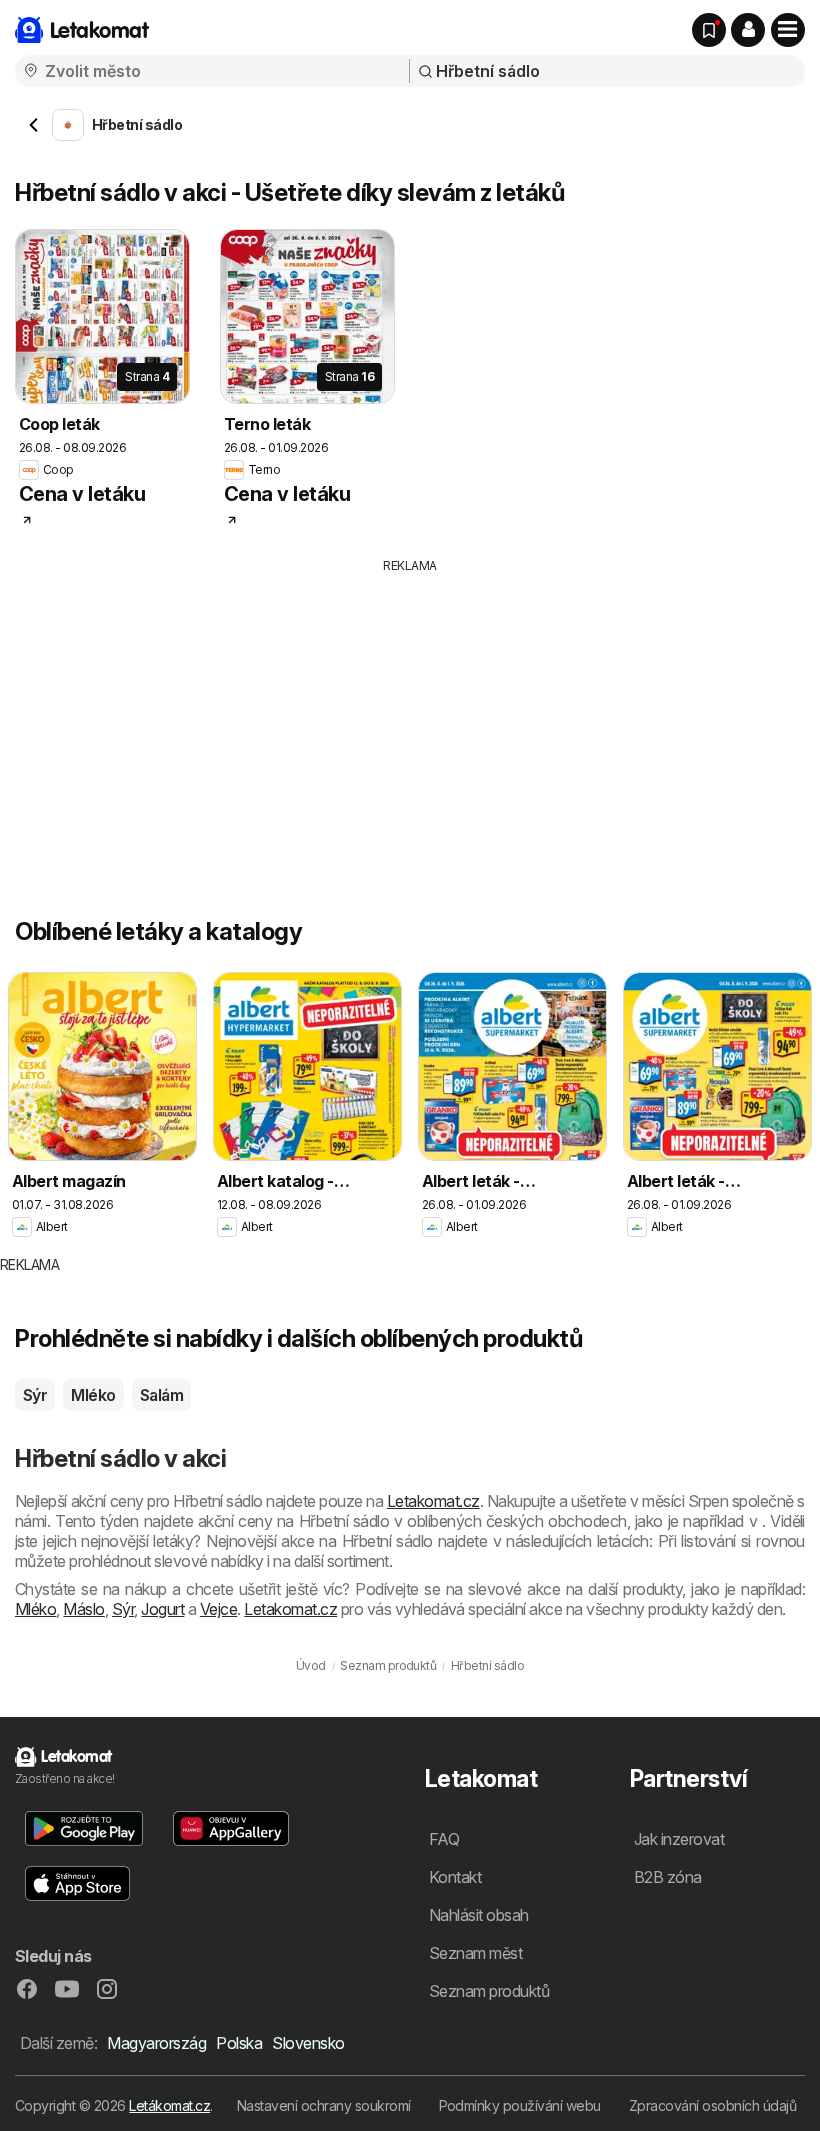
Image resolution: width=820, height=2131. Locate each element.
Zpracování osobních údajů (712, 2105)
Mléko (93, 1395)
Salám (161, 1395)
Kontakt (455, 1877)
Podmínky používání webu (520, 2105)
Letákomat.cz (169, 2105)
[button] (748, 30)
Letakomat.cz (433, 1501)
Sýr (35, 1395)
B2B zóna (668, 1877)
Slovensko (308, 2043)
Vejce (218, 1609)
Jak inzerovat (679, 1839)
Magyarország (156, 2043)
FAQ (444, 1839)
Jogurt (162, 1609)
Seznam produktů (489, 1991)
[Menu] (788, 30)
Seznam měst (475, 1953)
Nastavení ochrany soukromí (324, 2105)
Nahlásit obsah (479, 1915)
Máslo (83, 1609)
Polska (239, 2043)
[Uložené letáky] (709, 30)
